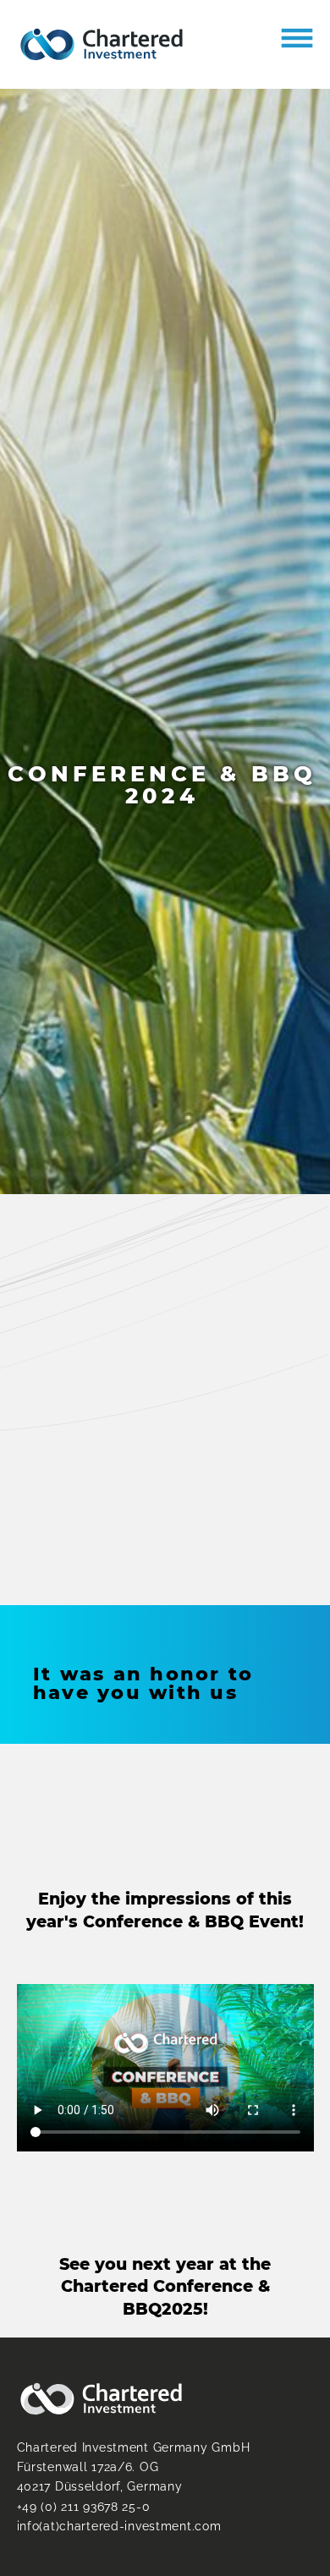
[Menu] (297, 38)
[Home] (102, 44)
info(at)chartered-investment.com (119, 2526)
